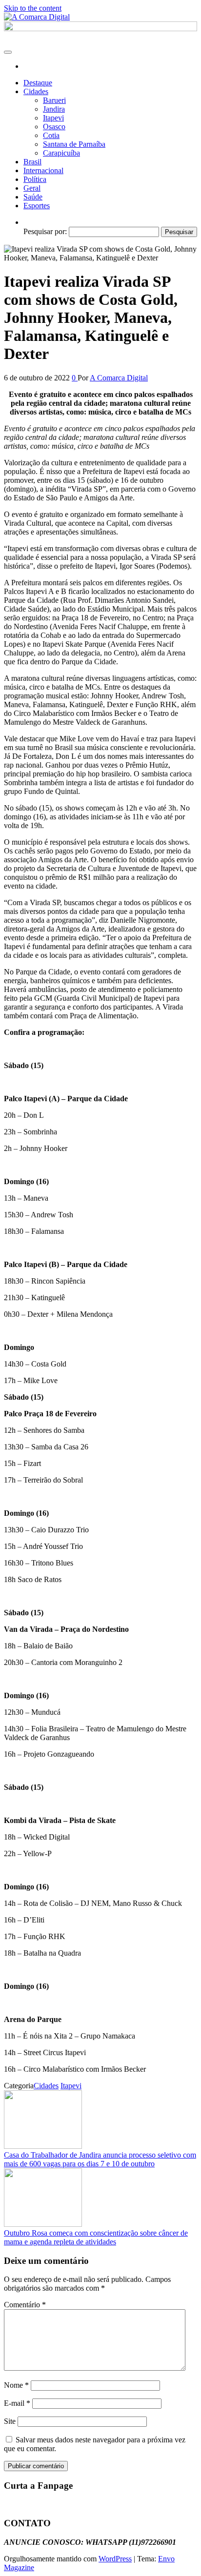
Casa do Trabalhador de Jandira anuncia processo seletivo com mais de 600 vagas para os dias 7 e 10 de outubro (100, 2159)
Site (10, 2421)
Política (35, 179)
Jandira (54, 109)
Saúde (33, 197)
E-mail (17, 2403)
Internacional (43, 170)
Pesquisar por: (45, 231)
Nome (16, 2385)
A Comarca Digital (119, 378)
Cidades (36, 91)
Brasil (32, 162)
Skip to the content (33, 8)
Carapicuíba (61, 153)
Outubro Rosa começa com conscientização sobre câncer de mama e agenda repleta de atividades (96, 2237)
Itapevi (53, 118)
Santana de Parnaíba (74, 144)
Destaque (38, 83)
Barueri (54, 100)
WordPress (115, 2559)
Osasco (54, 127)
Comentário (25, 2305)
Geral (32, 188)
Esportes (37, 206)
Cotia (51, 135)
